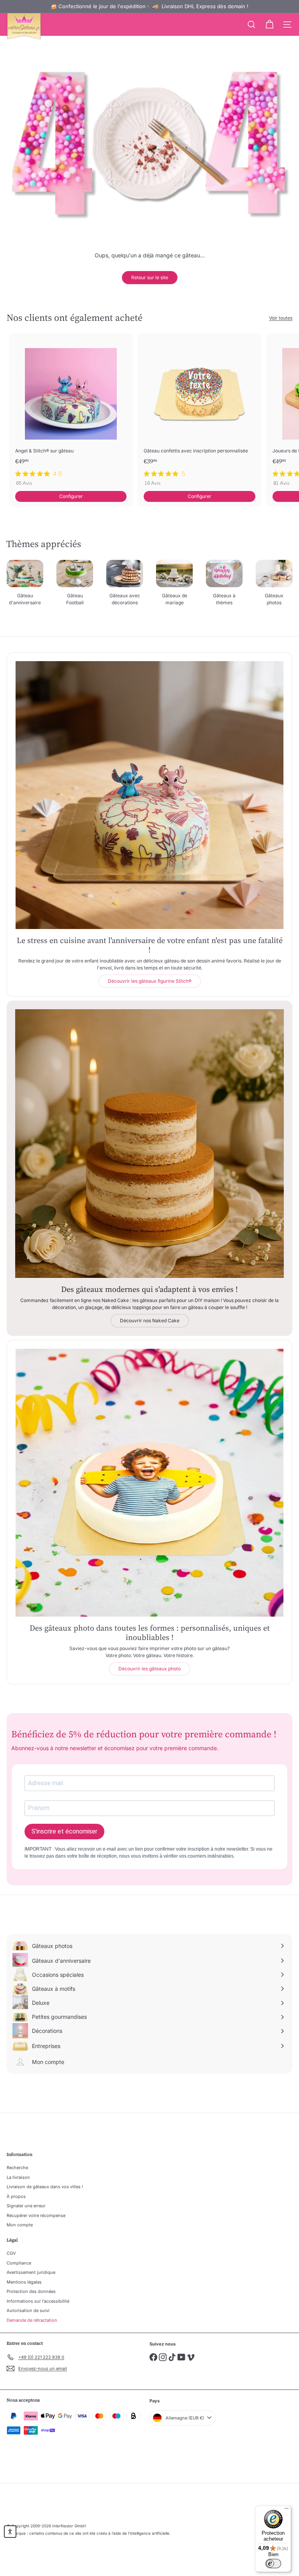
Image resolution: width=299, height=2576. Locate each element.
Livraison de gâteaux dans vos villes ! (45, 2187)
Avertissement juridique (31, 2272)
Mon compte (20, 2225)
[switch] (273, 2564)
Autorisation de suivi (28, 2310)
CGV (11, 2253)
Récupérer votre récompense (36, 2215)
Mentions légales (24, 2282)
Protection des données (31, 2291)
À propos (16, 2196)
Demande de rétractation (32, 2320)
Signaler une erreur (26, 2206)
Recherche (17, 2168)
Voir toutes (281, 318)
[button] (10, 2532)
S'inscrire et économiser (64, 1831)
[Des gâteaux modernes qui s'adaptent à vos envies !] (149, 1144)
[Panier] (269, 25)
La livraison (18, 2177)
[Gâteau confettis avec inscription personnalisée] (199, 412)
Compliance (19, 2263)
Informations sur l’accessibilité (38, 2301)
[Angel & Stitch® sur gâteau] (71, 412)
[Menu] (287, 2510)
